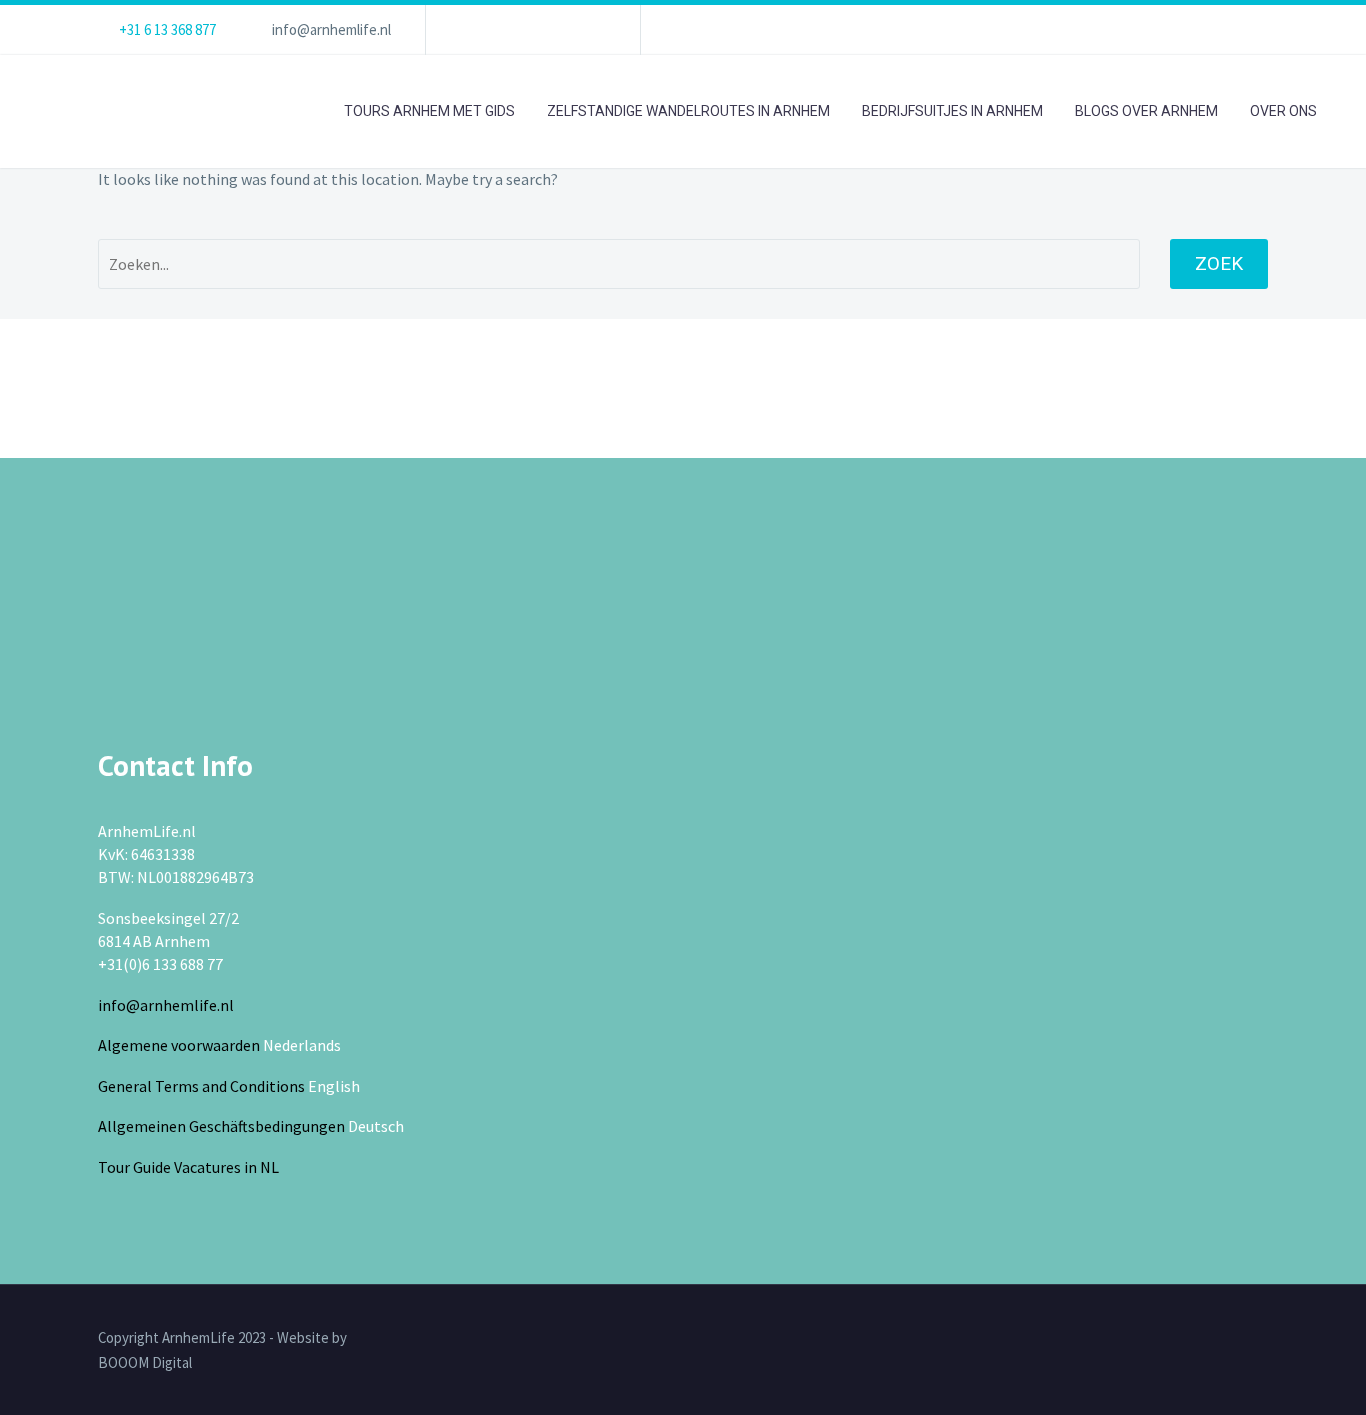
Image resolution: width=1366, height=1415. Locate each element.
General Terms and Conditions (201, 1086)
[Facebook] (471, 30)
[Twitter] (531, 30)
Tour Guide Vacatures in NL (188, 1167)
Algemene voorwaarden (179, 1045)
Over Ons (1283, 111)
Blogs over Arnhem (1146, 111)
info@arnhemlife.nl (331, 29)
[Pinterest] (591, 30)
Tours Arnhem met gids (429, 111)
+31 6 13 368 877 (167, 29)
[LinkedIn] (501, 30)
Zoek (1219, 263)
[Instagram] (561, 30)
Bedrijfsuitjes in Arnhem (952, 111)
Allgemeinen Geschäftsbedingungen (221, 1126)
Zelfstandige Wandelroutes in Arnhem (688, 111)
